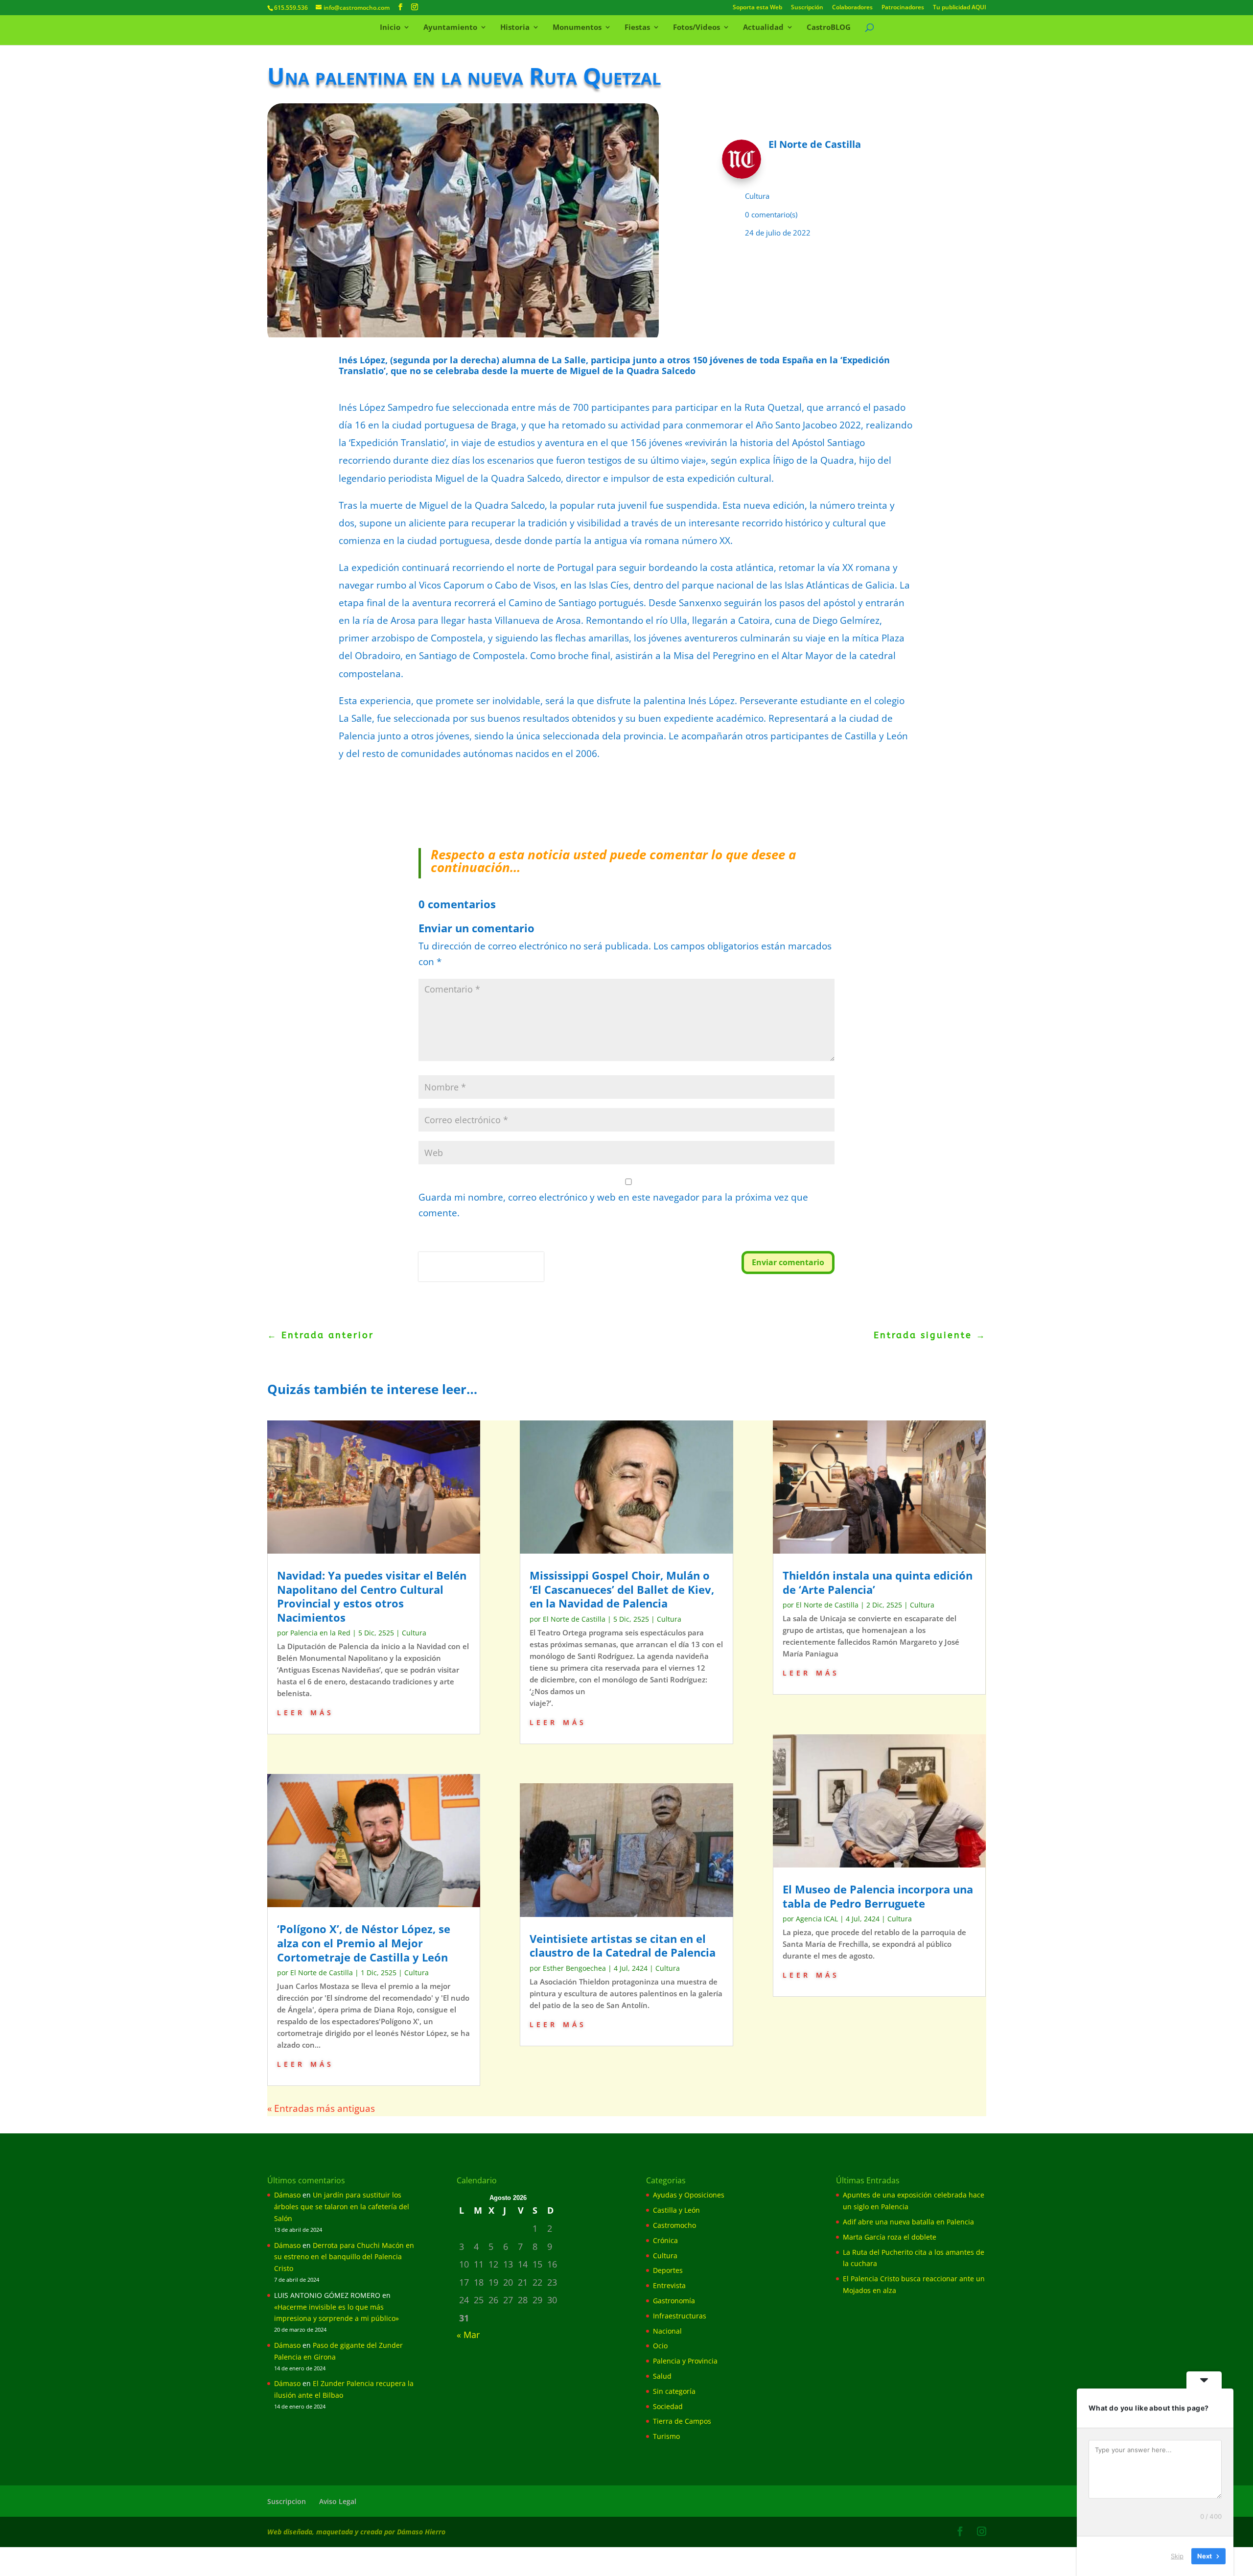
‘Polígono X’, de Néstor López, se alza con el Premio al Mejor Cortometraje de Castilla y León (364, 1943)
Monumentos (577, 28)
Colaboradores (852, 8)
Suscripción (807, 8)
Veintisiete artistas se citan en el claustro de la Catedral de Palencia (623, 1946)
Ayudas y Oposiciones (689, 2195)
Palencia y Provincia (685, 2361)
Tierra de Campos (682, 2421)
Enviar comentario (788, 1262)
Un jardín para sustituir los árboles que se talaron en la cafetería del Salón (342, 2207)
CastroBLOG (829, 28)
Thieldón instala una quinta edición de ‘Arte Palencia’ (878, 1582)
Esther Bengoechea (574, 1968)
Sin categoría (674, 2391)
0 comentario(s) (771, 214)
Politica (432, 1275)
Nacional (667, 2331)
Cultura (757, 196)
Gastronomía (674, 2301)
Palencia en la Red (320, 1633)
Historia (515, 28)
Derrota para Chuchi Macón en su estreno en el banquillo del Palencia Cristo (344, 2257)
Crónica (665, 2240)
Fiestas (637, 28)
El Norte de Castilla (322, 1973)
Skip (1177, 2556)
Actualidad (763, 28)
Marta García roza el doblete (890, 2237)
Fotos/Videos (696, 28)
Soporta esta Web (757, 8)
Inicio (390, 28)
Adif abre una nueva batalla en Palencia (908, 2222)
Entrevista (669, 2285)
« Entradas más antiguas (321, 2108)
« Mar (468, 2335)
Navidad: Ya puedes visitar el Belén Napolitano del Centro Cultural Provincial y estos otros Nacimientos (372, 1596)
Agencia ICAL (817, 1919)
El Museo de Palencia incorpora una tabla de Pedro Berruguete (878, 1896)
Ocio (660, 2346)
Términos (463, 1275)
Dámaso (287, 2195)
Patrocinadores (903, 8)
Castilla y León (676, 2210)
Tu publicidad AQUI (960, 8)
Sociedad (668, 2406)
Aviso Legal (338, 2501)
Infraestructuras (680, 2316)
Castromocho (674, 2225)
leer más (305, 1712)
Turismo (666, 2436)
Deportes (668, 2270)
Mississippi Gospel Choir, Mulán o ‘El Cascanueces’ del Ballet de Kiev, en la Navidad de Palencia (622, 1589)
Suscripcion (287, 2501)
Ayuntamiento (450, 28)
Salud (662, 2376)
